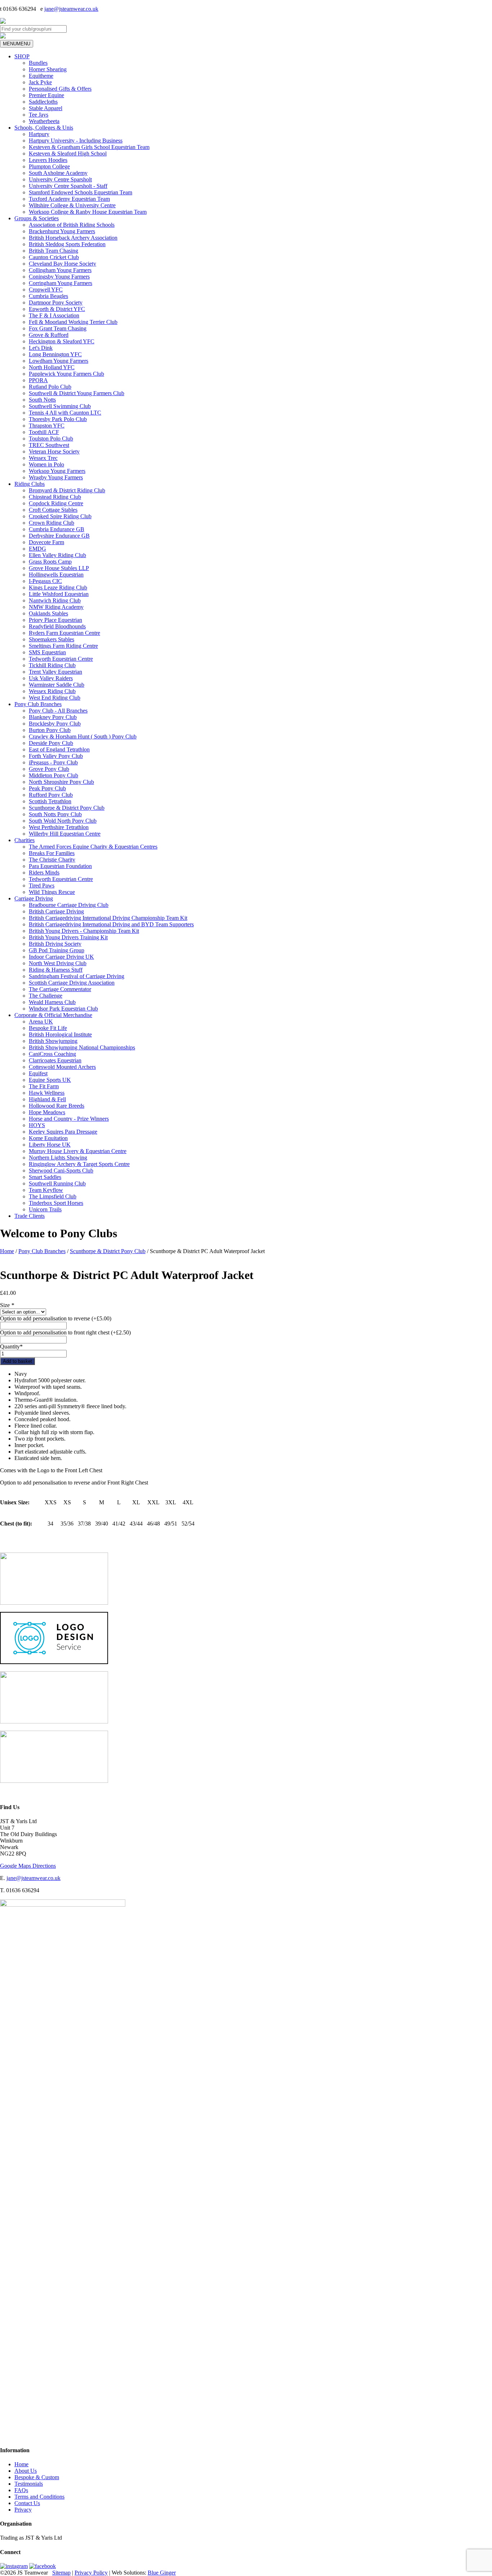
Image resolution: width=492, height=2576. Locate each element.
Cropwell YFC (46, 290)
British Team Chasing (53, 251)
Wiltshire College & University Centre (72, 205)
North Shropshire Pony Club (61, 782)
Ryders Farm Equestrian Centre (64, 633)
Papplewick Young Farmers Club (66, 374)
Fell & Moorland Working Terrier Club (73, 322)
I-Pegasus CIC (45, 581)
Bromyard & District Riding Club (67, 490)
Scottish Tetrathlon (50, 801)
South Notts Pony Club (55, 814)
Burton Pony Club (50, 730)
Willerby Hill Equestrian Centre (65, 834)
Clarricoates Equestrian (55, 1060)
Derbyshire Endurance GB (59, 536)
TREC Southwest (49, 445)
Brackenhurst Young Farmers (62, 231)
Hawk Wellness (47, 1093)
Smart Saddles (45, 1177)
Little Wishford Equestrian (59, 594)
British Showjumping (53, 1041)
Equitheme (41, 76)
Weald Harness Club (52, 1002)
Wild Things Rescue (52, 892)
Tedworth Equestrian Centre (61, 659)
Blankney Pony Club (53, 717)
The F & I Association (54, 315)
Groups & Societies (37, 218)
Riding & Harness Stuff (56, 970)
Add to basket (17, 1361)
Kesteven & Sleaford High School (68, 153)
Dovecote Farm (46, 542)
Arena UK (41, 1022)
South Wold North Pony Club (63, 821)
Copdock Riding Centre (56, 503)
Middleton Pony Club (53, 775)
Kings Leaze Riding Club (58, 587)
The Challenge (46, 996)
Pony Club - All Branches (58, 711)
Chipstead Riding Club (55, 497)
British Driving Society (55, 944)
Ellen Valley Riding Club (57, 555)
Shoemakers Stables (52, 639)
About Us (26, 2471)
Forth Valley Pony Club (56, 756)
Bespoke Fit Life (48, 1028)
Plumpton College (49, 166)
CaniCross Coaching (52, 1054)
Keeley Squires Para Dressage (63, 1132)
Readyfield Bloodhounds (57, 626)
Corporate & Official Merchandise (53, 1015)
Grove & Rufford (49, 335)
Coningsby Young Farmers (59, 277)
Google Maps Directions (28, 1866)
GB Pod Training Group (57, 950)
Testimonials (29, 2484)
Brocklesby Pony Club (55, 724)
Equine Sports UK (50, 1080)
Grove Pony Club (49, 769)
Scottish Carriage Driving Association (72, 983)
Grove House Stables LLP (59, 568)
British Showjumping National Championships (82, 1047)
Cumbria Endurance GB (57, 529)
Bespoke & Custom (37, 2477)
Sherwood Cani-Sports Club (61, 1171)
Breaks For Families (52, 853)
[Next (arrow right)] (479, 1288)
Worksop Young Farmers (57, 471)
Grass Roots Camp (50, 562)
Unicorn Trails (45, 1209)
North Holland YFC (52, 367)
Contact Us (27, 2503)
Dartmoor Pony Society (56, 302)
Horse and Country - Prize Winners (69, 1119)
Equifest (38, 1073)
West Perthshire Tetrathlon (59, 827)
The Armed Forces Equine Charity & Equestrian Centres (93, 847)
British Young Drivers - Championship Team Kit (84, 931)
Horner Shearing (48, 69)
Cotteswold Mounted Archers (62, 1067)
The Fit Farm (44, 1086)
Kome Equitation (48, 1138)
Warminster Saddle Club (57, 685)
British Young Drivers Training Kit (68, 937)
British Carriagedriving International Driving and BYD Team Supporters (111, 924)
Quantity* (11, 1346)
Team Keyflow (46, 1190)
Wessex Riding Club (52, 691)
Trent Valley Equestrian (55, 672)
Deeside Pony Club (51, 743)
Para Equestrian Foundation (60, 866)
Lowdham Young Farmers (59, 361)
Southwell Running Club (57, 1183)
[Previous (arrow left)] (13, 1288)
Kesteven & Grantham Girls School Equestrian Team (89, 147)
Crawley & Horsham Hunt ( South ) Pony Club (83, 736)
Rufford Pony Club (51, 795)
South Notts (42, 400)
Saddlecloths (43, 102)
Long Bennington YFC (55, 354)
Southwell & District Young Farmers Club (77, 393)
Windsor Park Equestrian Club (63, 1009)
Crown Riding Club (52, 523)
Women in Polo (46, 464)
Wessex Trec (43, 458)
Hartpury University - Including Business (76, 141)
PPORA (38, 380)
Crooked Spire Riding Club (60, 516)
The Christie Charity (52, 860)
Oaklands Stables (48, 613)
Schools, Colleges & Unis (44, 128)
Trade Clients (30, 1216)
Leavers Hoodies (48, 160)
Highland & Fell (47, 1099)
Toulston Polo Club (51, 439)
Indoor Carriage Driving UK (61, 957)
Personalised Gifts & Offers (60, 89)
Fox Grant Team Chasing (58, 328)
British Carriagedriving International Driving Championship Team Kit (108, 918)
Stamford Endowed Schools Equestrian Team (80, 192)
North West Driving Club (58, 963)
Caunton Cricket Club (54, 257)
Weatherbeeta (44, 121)
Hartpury (39, 134)
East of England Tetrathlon (59, 749)
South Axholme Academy (58, 173)
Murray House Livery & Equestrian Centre (78, 1151)
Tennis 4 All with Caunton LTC (65, 413)
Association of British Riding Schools (72, 225)
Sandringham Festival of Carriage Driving (77, 976)
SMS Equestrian (47, 652)
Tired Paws (42, 885)
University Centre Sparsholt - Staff (68, 186)
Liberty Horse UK (50, 1145)
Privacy (23, 2510)
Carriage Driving (34, 898)
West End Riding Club (55, 698)
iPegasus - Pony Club (53, 762)
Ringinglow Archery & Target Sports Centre (79, 1164)
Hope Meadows (47, 1112)
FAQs (21, 2490)
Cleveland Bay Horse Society (62, 264)
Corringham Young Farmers (61, 283)
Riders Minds (44, 873)
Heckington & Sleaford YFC (62, 341)
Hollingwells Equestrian (56, 575)
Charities (24, 840)
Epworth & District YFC (57, 309)
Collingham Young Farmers (60, 270)
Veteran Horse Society (54, 451)
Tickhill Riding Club (52, 665)
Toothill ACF (44, 432)
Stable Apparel (46, 108)
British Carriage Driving (56, 911)
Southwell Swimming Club (60, 406)
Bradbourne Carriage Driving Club (69, 905)
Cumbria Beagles (48, 296)
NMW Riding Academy (56, 607)
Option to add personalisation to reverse (56, 1318)
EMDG (37, 549)
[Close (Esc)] (484, 8)
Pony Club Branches (38, 704)
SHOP (22, 56)
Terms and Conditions (39, 2497)
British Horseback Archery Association (73, 238)
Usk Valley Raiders (51, 678)
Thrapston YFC (47, 426)
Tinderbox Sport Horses (56, 1203)
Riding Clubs (30, 484)
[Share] (468, 8)
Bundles (38, 63)
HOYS (37, 1125)
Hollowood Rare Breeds (57, 1106)
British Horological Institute (60, 1034)
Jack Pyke (40, 82)
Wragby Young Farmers (56, 477)
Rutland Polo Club (50, 387)
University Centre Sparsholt (60, 179)
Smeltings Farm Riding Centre (63, 646)
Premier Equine (46, 95)
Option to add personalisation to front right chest (65, 1332)
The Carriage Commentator (60, 989)
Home (7, 1251)
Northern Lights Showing (58, 1158)
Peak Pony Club (47, 788)
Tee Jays (39, 115)
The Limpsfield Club (53, 1196)
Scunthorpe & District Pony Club (67, 808)
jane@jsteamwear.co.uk (33, 1878)
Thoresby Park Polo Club (58, 419)
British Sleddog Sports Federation (67, 244)
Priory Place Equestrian (55, 620)
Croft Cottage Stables (53, 510)
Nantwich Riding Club (55, 600)
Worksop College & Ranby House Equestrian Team (88, 212)
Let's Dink (41, 348)
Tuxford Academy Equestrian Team (69, 199)
